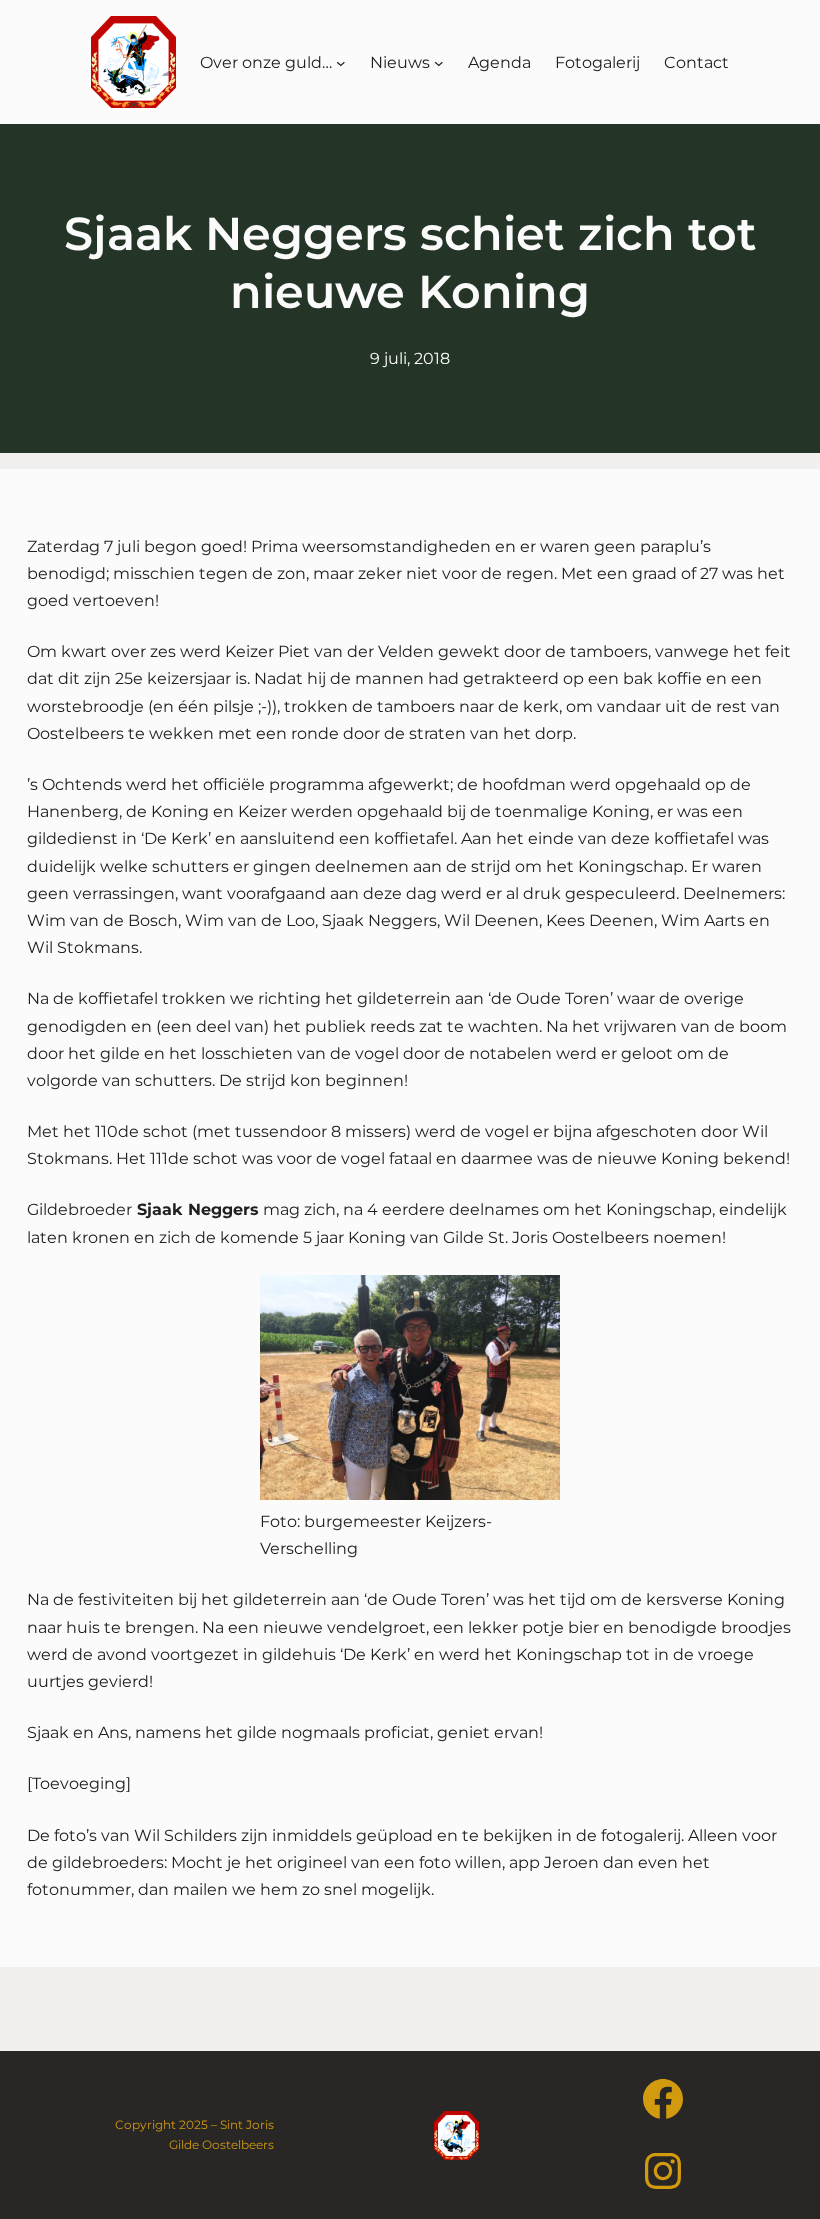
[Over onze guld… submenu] (341, 62)
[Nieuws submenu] (439, 62)
